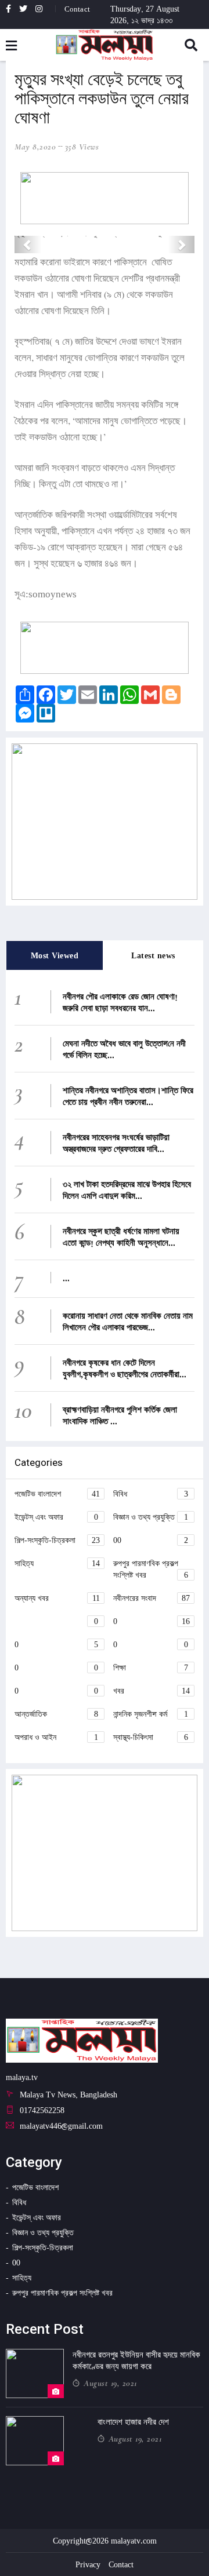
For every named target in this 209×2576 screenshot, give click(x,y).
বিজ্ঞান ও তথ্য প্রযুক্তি (151, 1517)
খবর (152, 1690)
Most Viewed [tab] (55, 955)
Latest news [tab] (153, 955)
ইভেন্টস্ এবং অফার (56, 1517)
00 (151, 1540)
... (66, 1278)
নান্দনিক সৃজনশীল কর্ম (151, 1714)
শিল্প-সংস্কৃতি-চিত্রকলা (57, 1540)
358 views (82, 147)
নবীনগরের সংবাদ (152, 1598)
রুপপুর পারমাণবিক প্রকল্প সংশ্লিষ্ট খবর (151, 1569)
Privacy (88, 2564)
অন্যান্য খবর (57, 1598)
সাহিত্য (57, 1563)
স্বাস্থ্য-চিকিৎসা (151, 1737)
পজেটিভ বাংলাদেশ (57, 1493)
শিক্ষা (151, 1667)
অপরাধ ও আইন (56, 1737)
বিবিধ (151, 1493)
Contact (77, 9)
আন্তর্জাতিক (56, 1714)
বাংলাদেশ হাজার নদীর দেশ (133, 2422)
